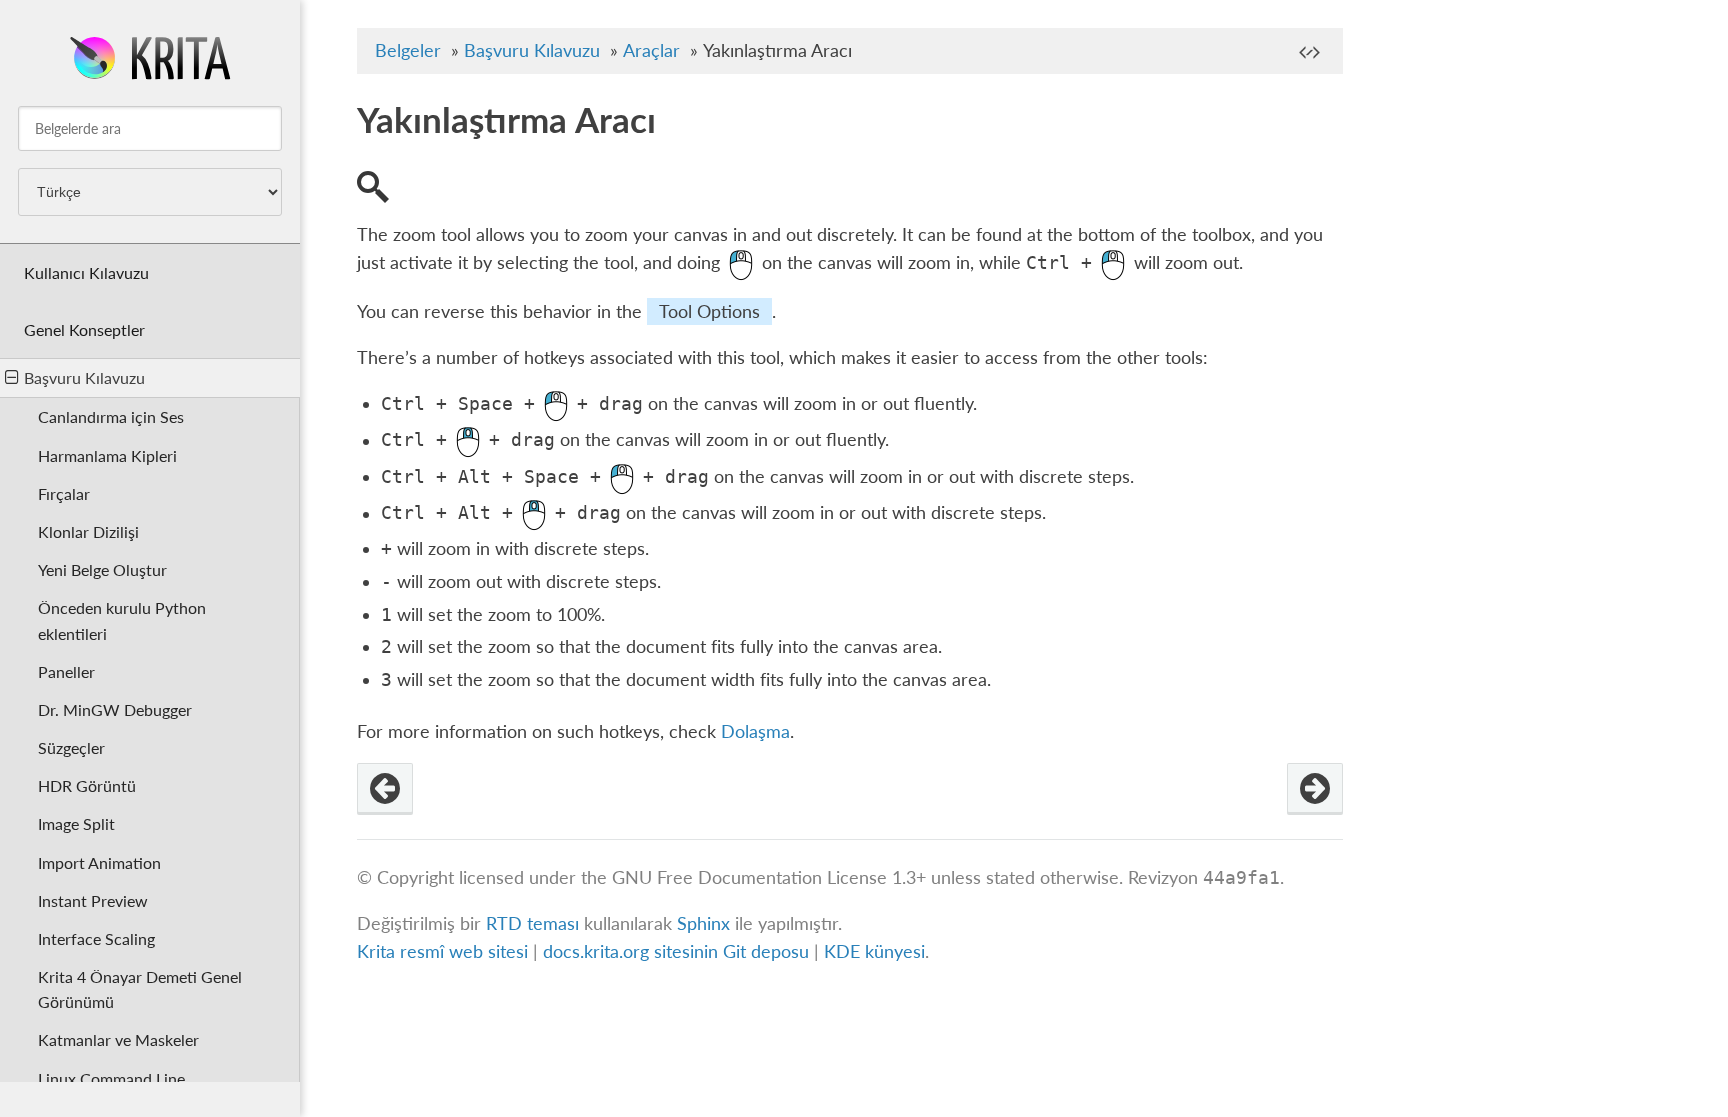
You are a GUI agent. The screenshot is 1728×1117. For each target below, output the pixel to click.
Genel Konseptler (84, 329)
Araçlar (651, 50)
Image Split (76, 823)
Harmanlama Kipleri (107, 455)
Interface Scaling (96, 938)
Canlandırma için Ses (111, 416)
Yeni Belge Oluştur (102, 569)
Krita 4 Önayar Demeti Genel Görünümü (140, 989)
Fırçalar (64, 493)
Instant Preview (93, 900)
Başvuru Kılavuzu (84, 377)
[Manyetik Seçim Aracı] (385, 789)
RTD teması (532, 923)
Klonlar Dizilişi (88, 531)
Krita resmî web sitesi (442, 951)
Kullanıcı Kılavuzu (86, 272)
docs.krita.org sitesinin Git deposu (678, 951)
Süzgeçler (71, 747)
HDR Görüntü (87, 785)
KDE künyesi (874, 951)
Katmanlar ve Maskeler (118, 1039)
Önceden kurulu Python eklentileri (122, 620)
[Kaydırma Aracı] (1315, 789)
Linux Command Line (111, 1078)
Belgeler (408, 50)
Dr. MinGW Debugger (115, 709)
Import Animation (99, 862)
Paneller (66, 671)
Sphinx (703, 923)
